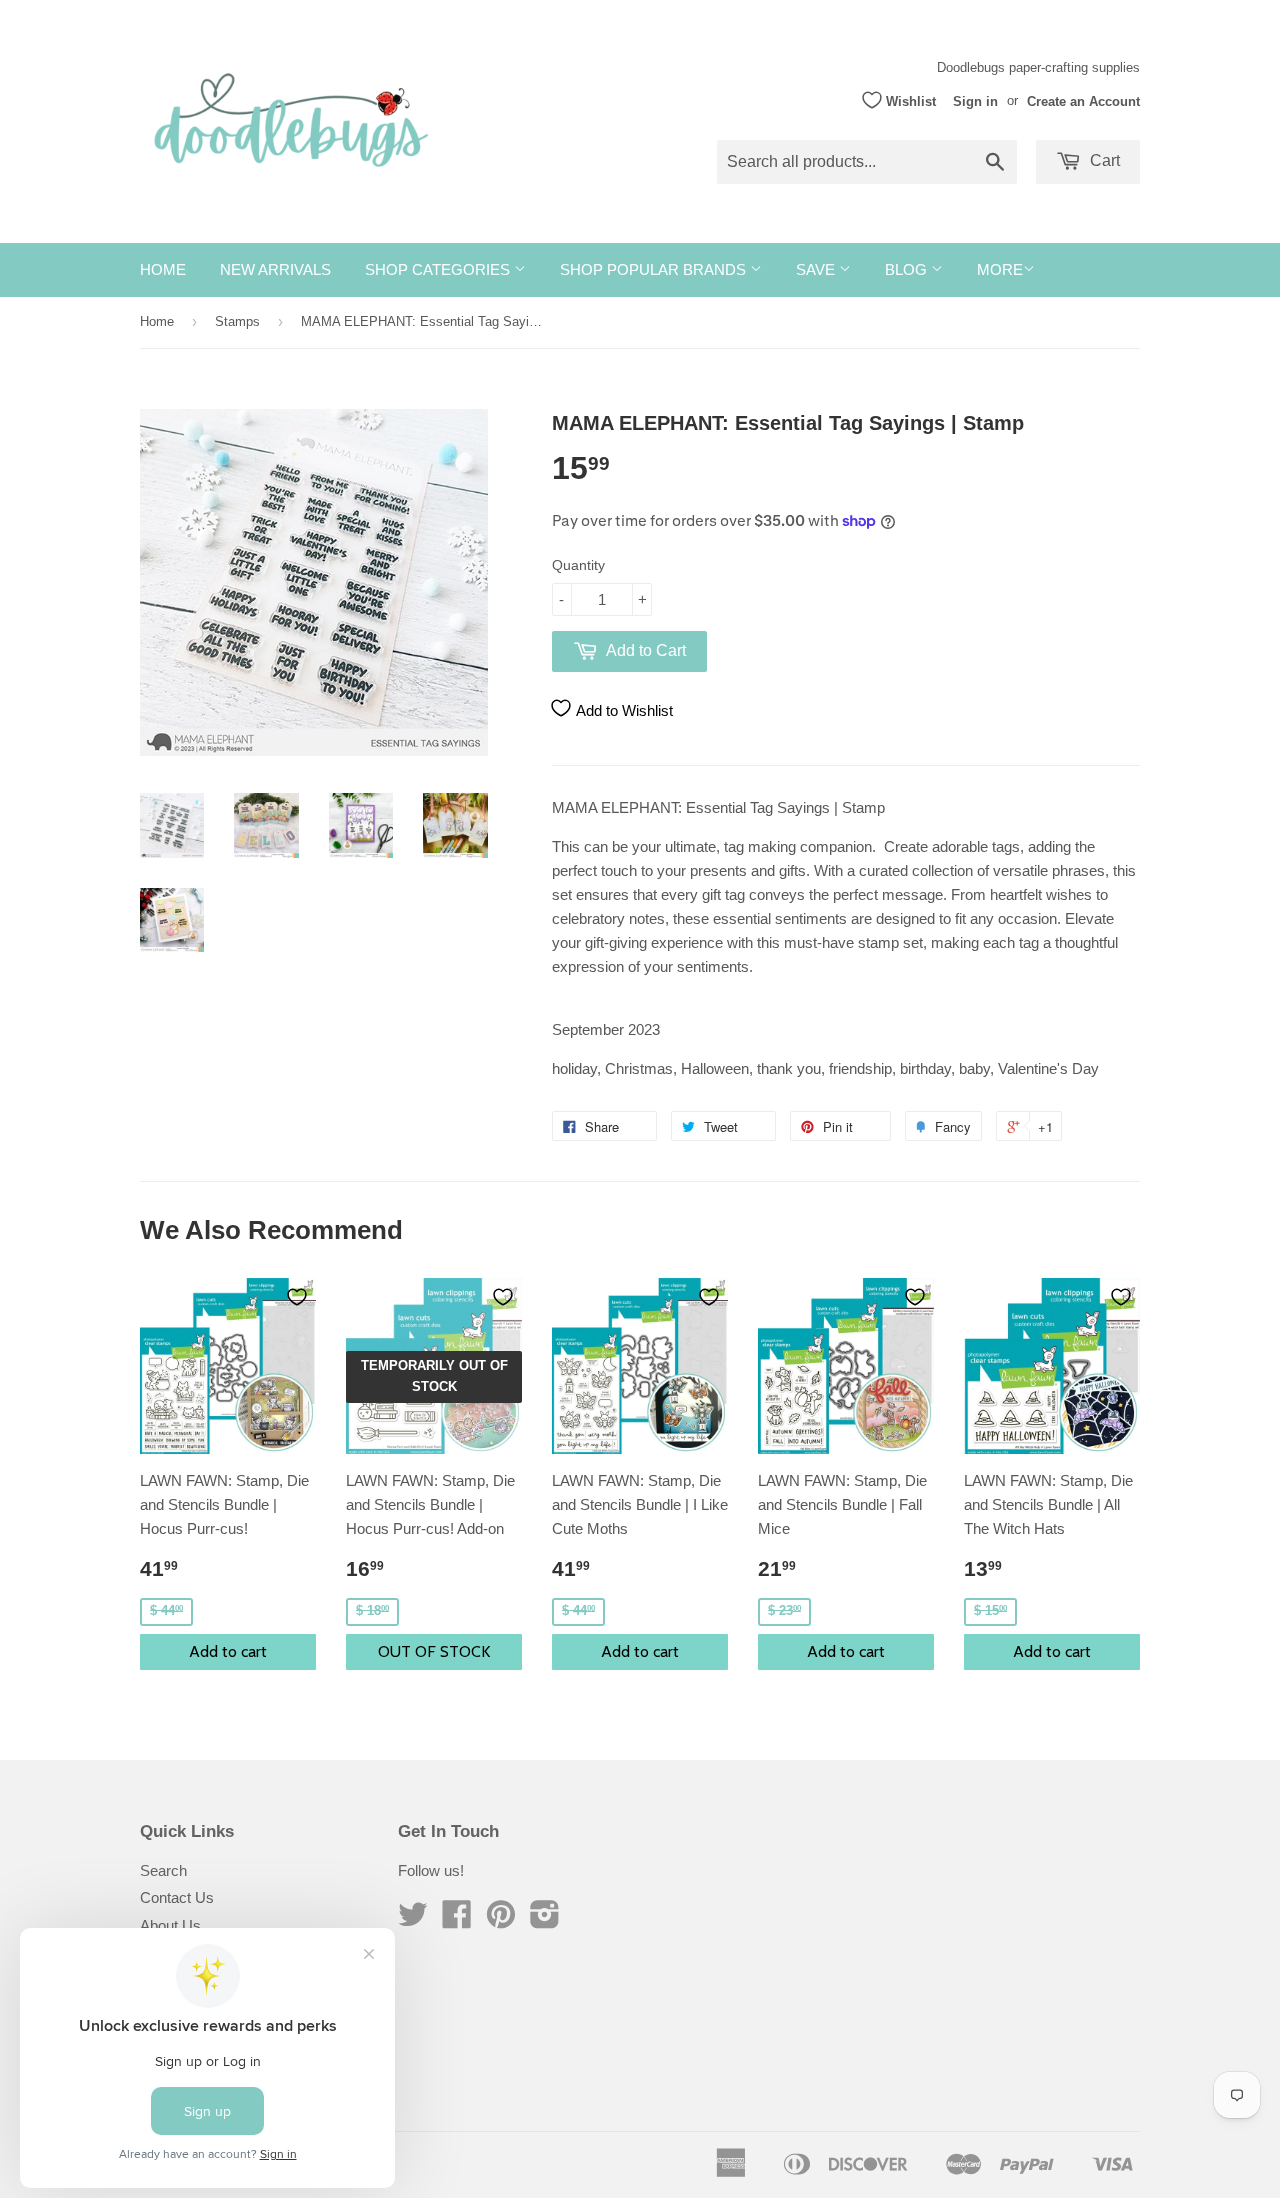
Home (163, 269)
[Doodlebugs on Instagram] (545, 1920)
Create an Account (1083, 100)
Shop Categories (439, 269)
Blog (908, 269)
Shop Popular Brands (655, 269)
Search (163, 1870)
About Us (170, 1925)
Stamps (237, 321)
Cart (1103, 160)
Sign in (975, 100)
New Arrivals (275, 269)
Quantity (578, 565)
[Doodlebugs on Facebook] (457, 1920)
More (1000, 269)
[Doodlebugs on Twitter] (413, 1920)
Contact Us (177, 1897)
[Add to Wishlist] (297, 1297)
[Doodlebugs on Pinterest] (501, 1920)
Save (817, 269)
